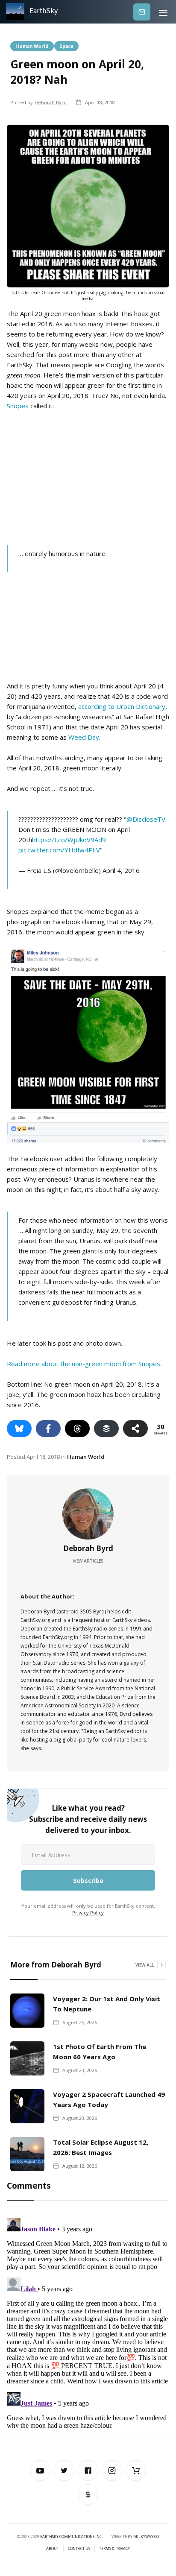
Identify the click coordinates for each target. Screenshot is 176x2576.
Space (66, 46)
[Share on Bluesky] (19, 1429)
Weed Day (84, 737)
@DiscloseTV (146, 819)
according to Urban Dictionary (122, 706)
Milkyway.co (146, 2536)
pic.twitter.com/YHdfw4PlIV (59, 850)
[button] (163, 12)
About (53, 2549)
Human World (32, 46)
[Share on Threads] (77, 1429)
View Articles (88, 1561)
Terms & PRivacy (114, 2549)
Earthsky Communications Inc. (71, 2536)
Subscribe (142, 12)
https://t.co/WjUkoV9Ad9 (69, 840)
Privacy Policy (88, 1913)
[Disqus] (88, 2321)
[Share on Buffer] (106, 1429)
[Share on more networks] (135, 1429)
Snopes (18, 406)
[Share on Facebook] (48, 1429)
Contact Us (79, 2549)
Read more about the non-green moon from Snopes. (84, 1364)
